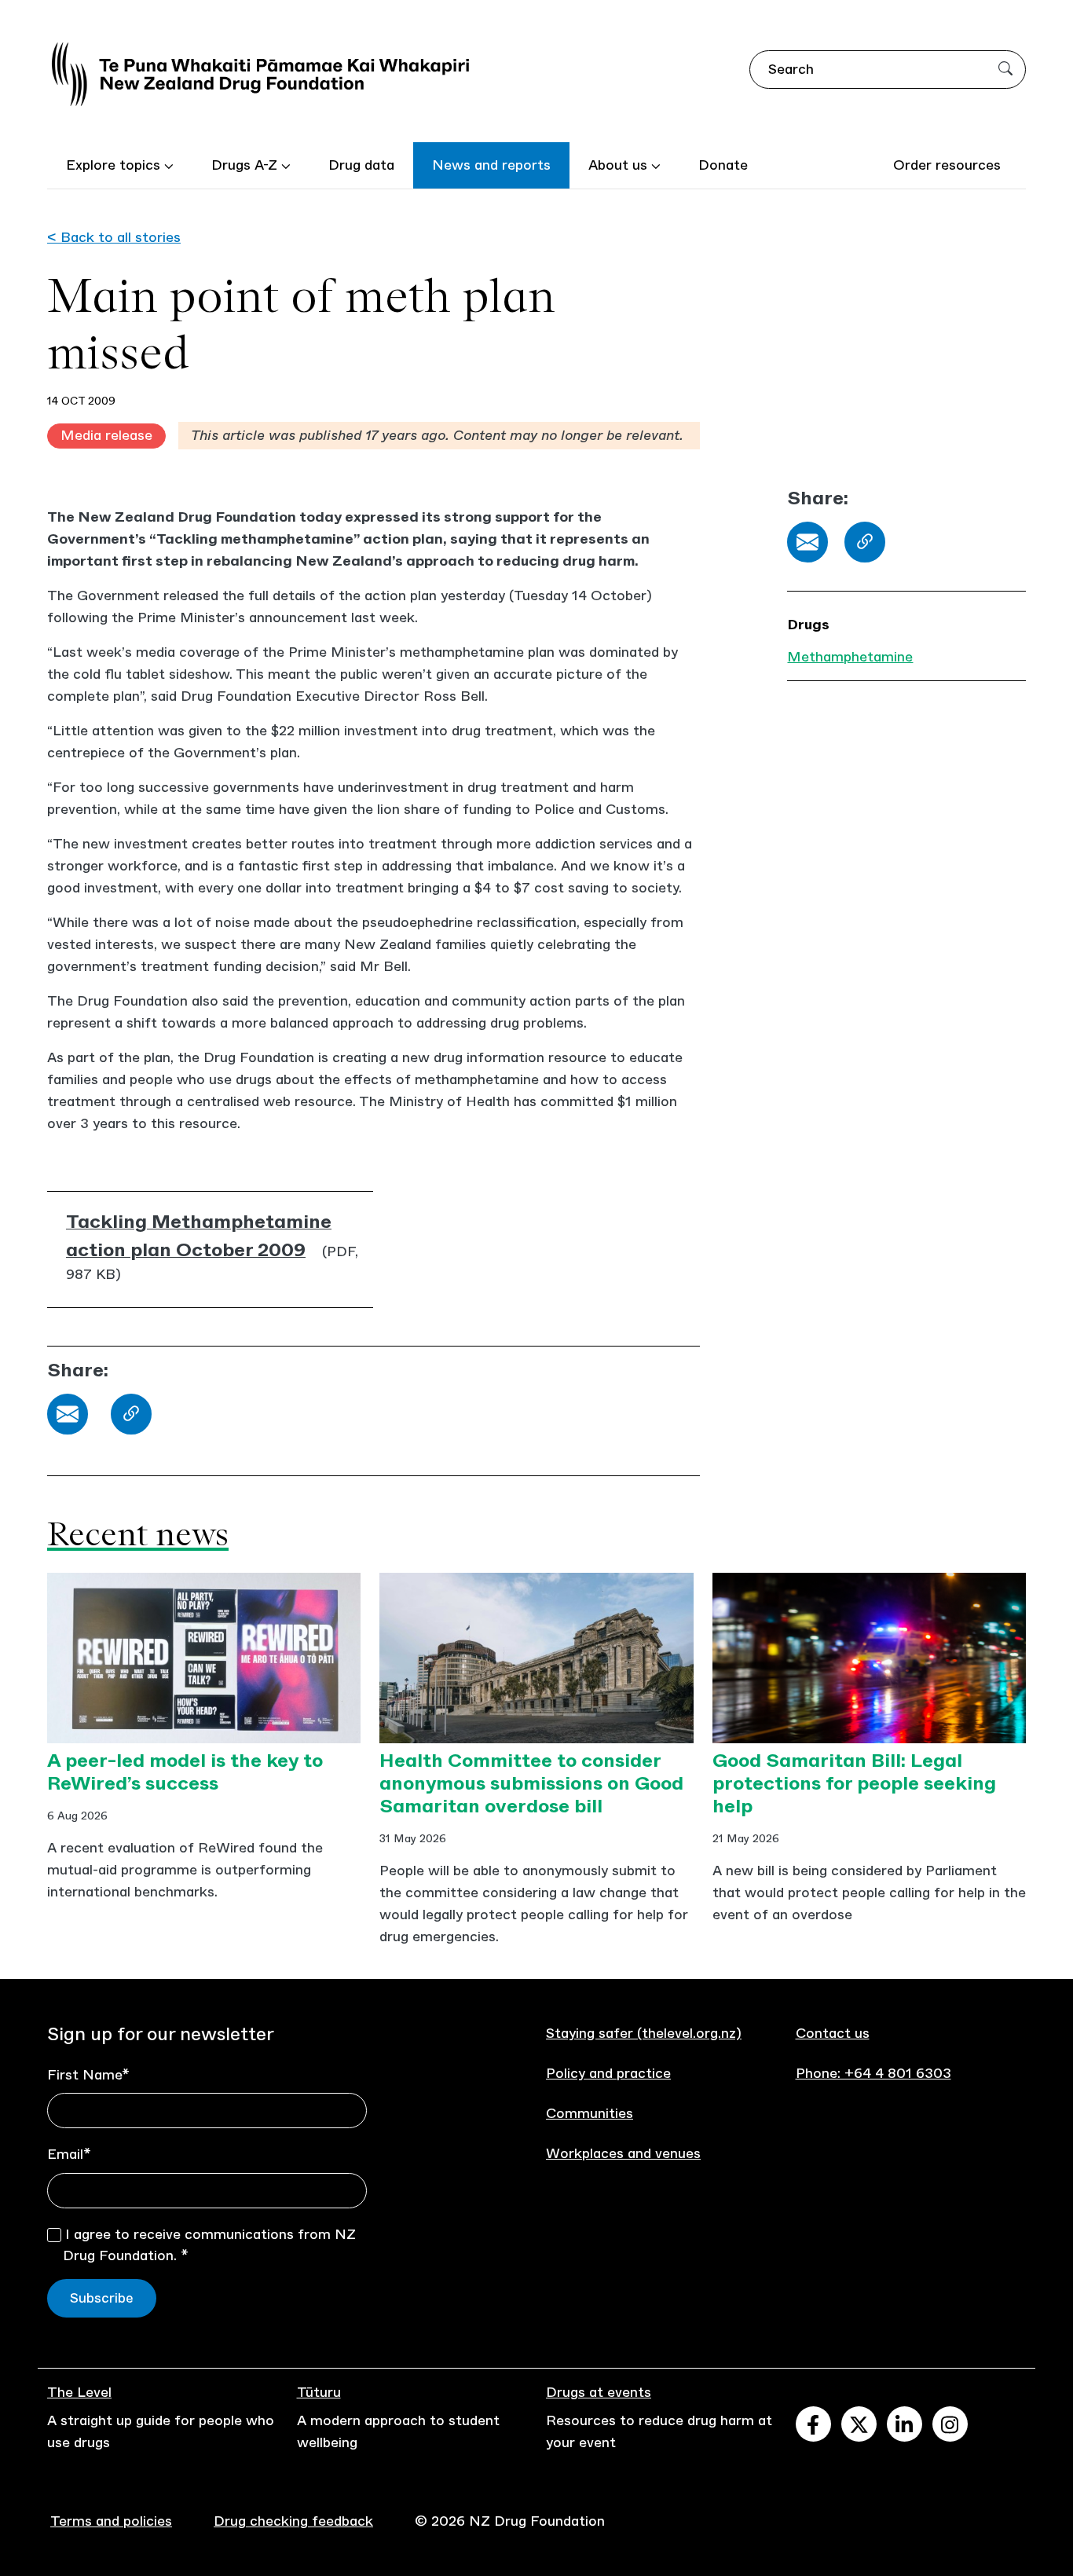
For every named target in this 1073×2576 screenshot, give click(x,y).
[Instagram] (950, 2424)
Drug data (361, 165)
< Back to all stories (114, 237)
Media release (106, 435)
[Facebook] (813, 2424)
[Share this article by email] (807, 542)
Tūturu (319, 2392)
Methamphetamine (850, 657)
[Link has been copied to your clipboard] (865, 542)
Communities (590, 2113)
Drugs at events (599, 2392)
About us (620, 165)
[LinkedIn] (905, 2424)
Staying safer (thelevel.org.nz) (644, 2033)
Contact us (833, 2033)
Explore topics (115, 165)
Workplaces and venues (623, 2153)
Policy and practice (608, 2073)
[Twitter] (859, 2424)
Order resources (947, 165)
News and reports (491, 165)
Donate (723, 165)
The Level (79, 2392)
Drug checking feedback (293, 2521)
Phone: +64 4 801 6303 (873, 2073)
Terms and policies (111, 2521)
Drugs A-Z (246, 165)
